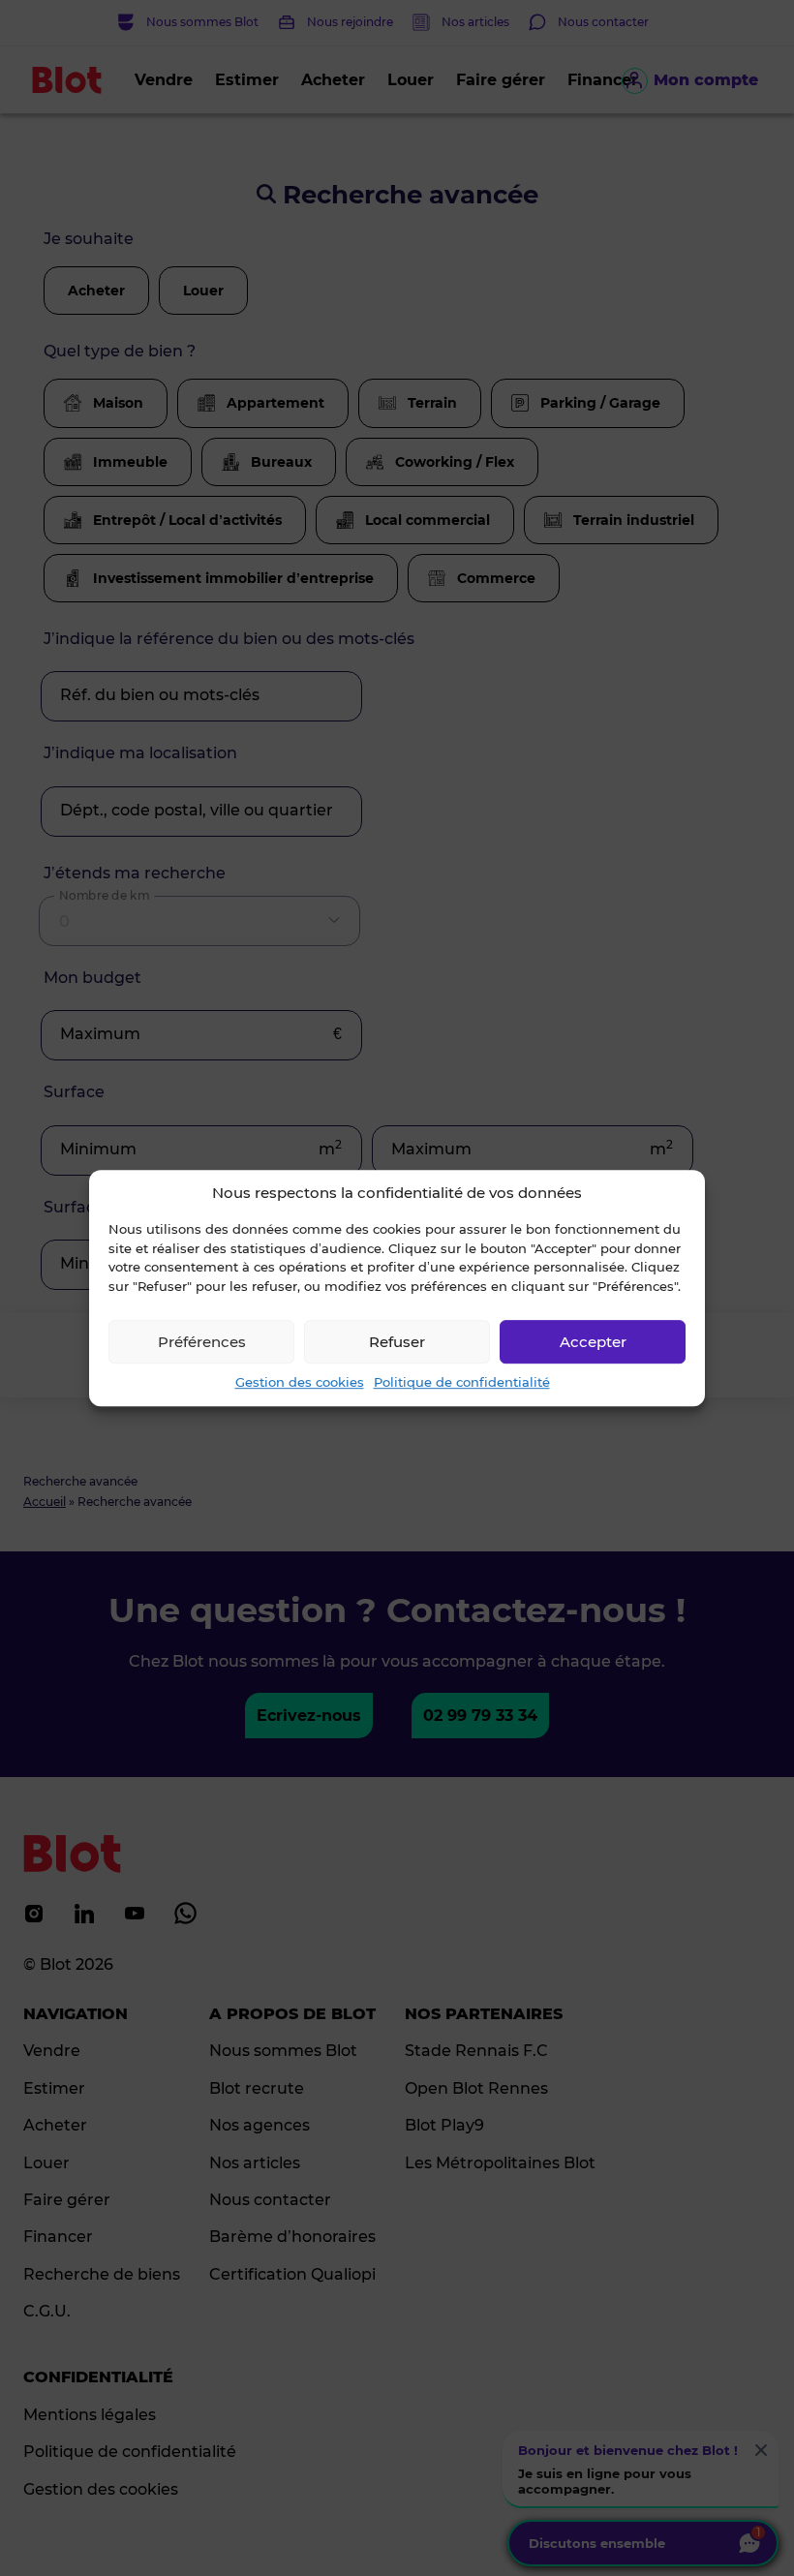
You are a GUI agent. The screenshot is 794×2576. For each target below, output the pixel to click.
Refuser (397, 1342)
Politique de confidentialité (462, 1382)
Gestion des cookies (300, 1382)
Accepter (593, 1342)
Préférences (202, 1342)
